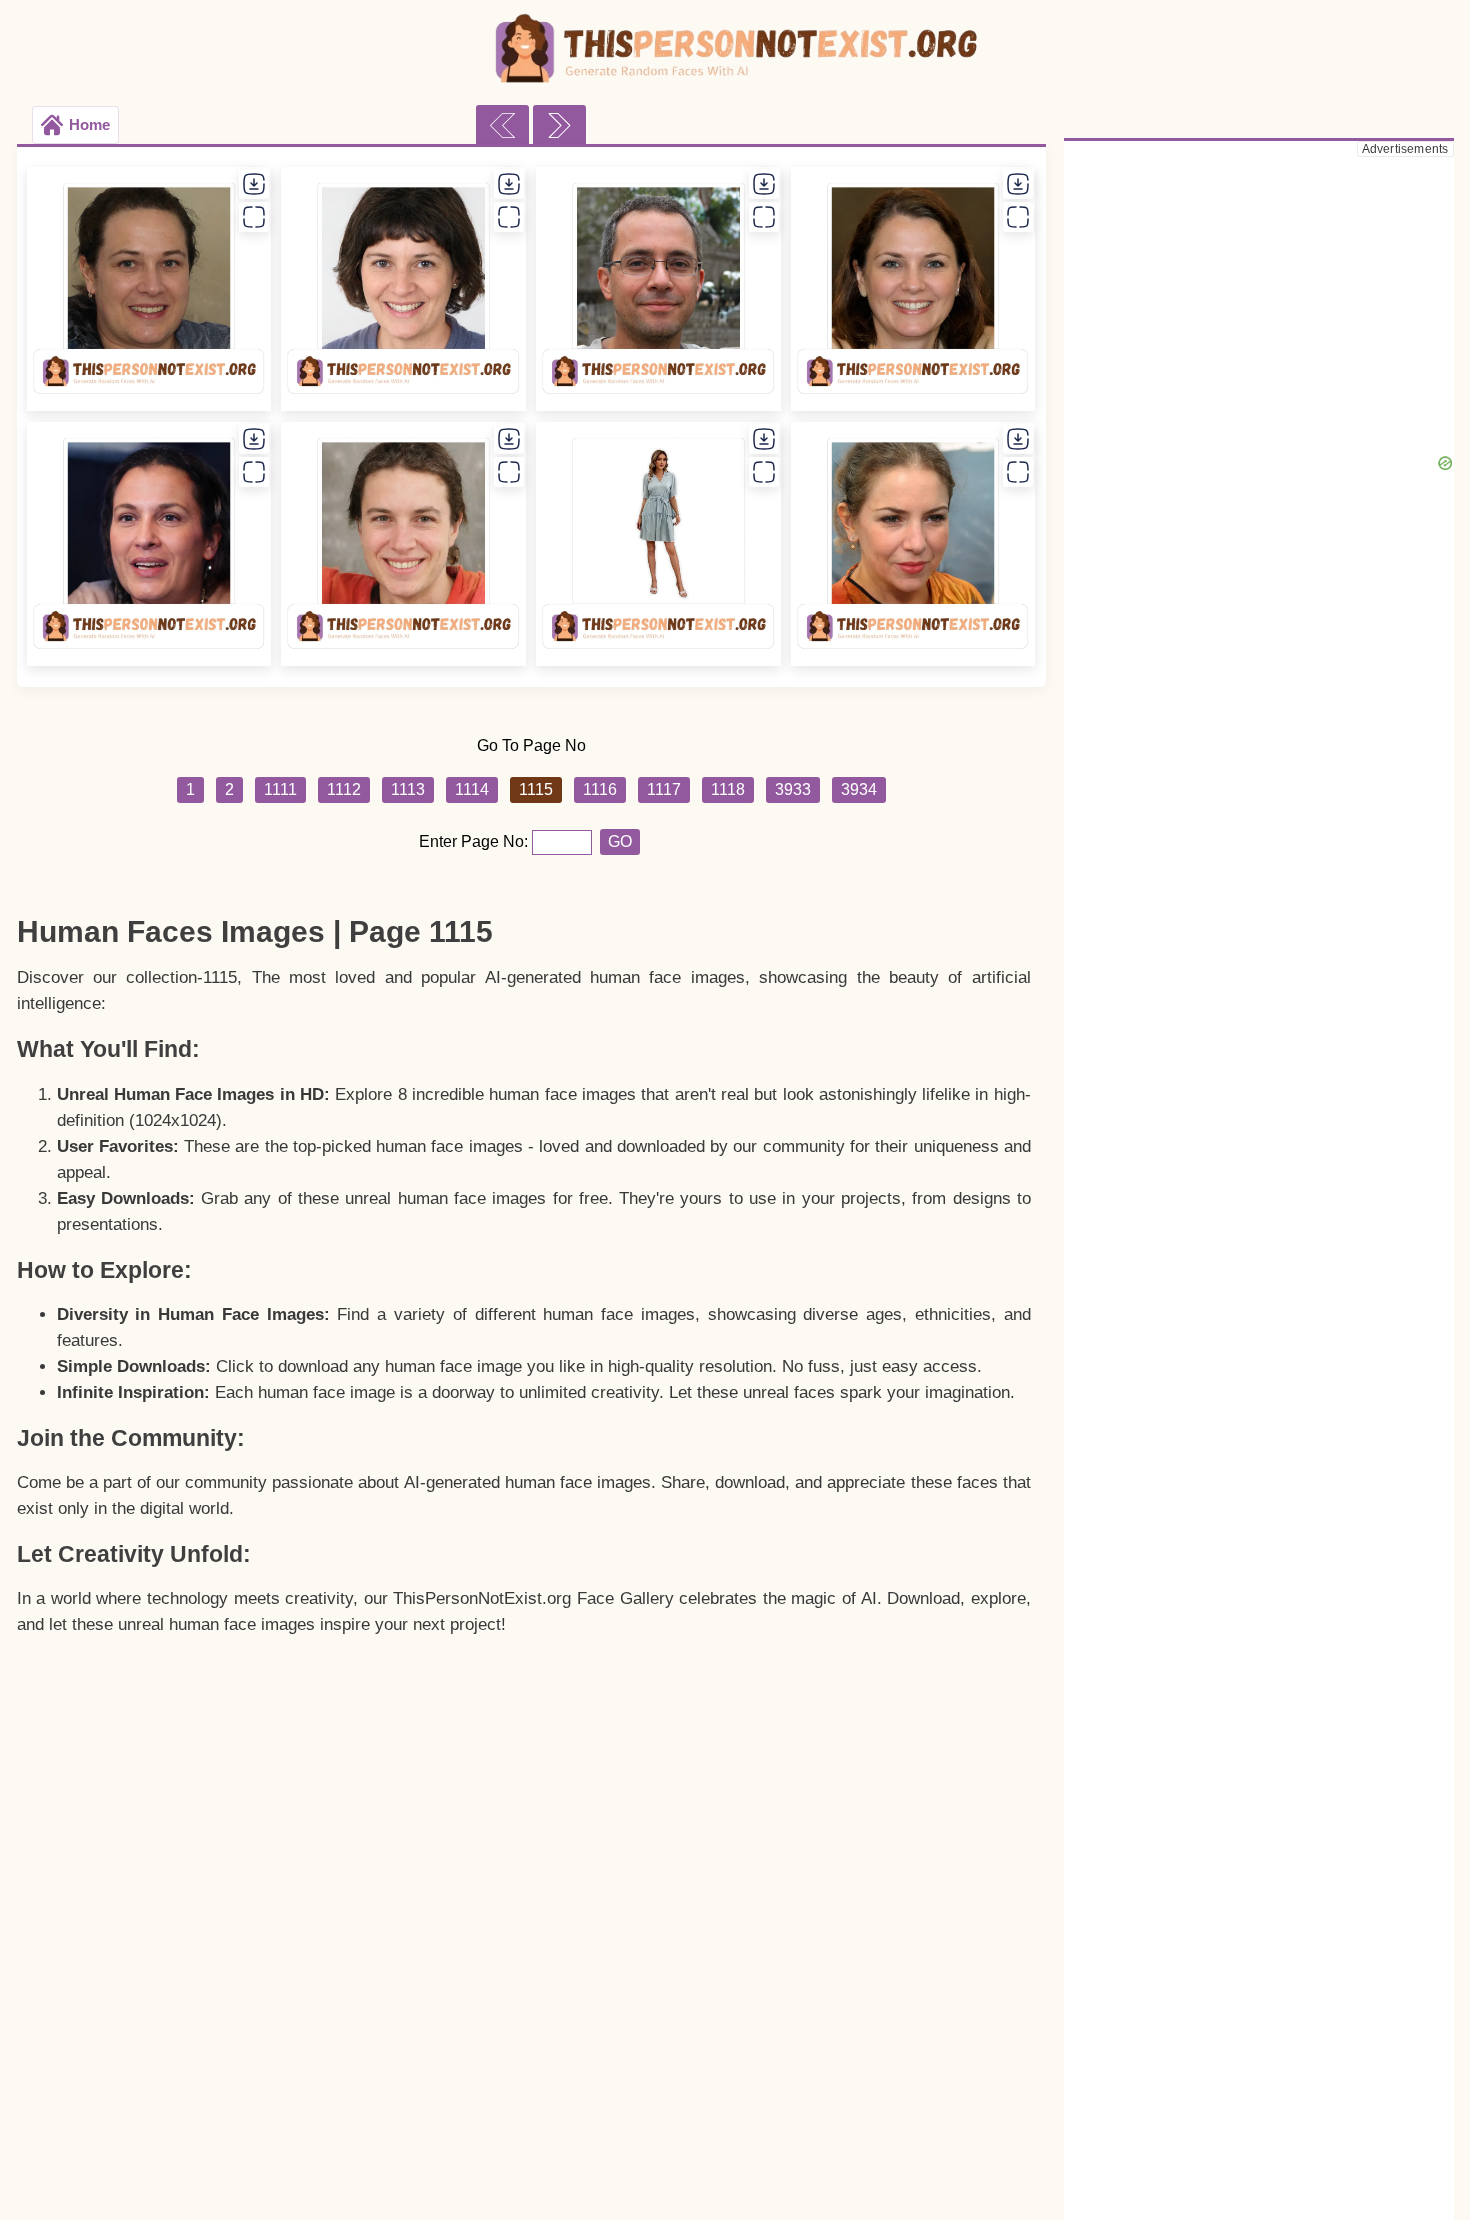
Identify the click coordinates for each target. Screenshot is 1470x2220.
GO (620, 841)
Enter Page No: (475, 841)
